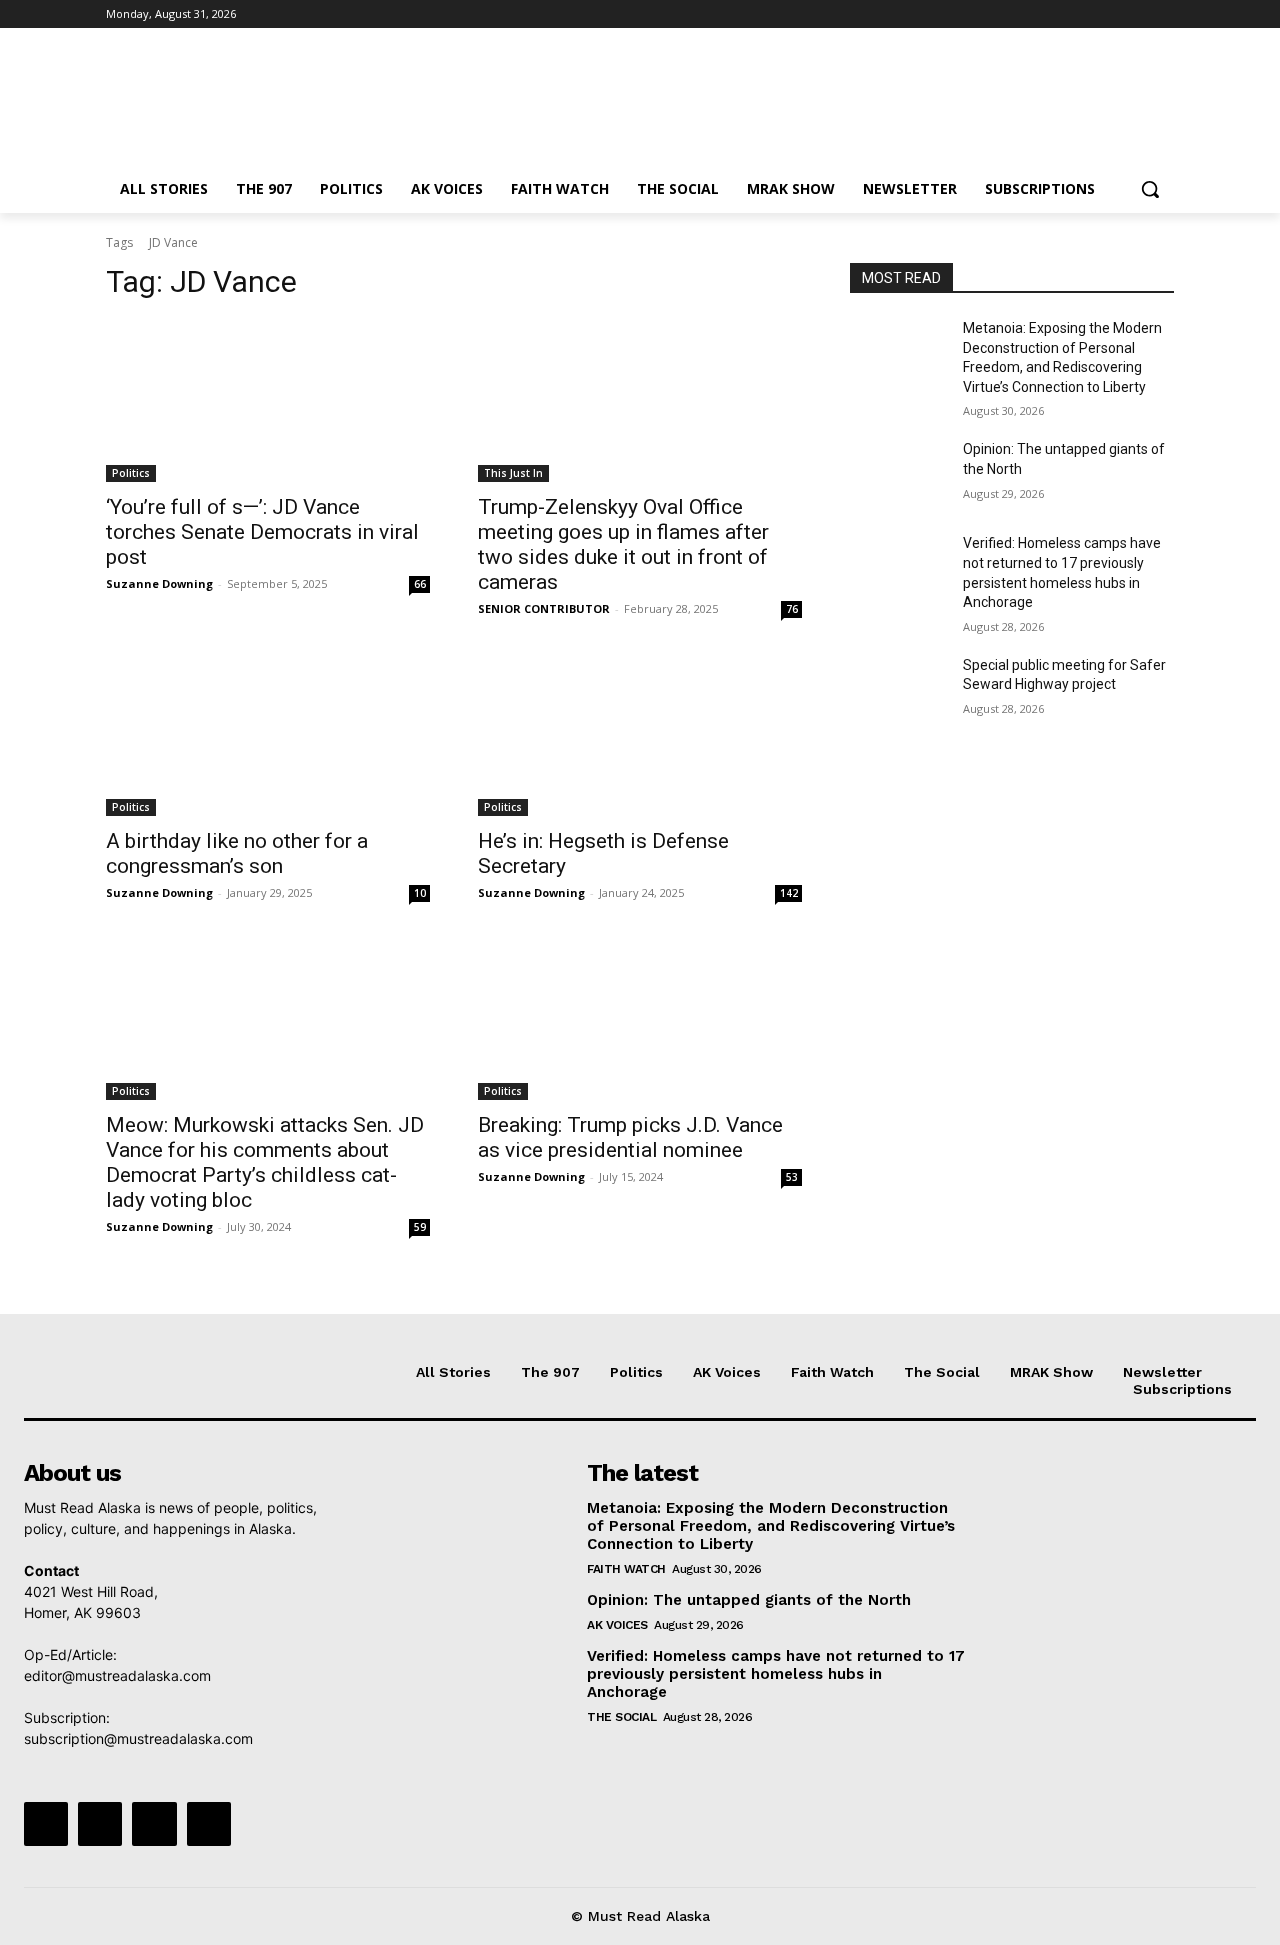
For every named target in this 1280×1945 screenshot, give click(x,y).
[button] (1150, 189)
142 (789, 893)
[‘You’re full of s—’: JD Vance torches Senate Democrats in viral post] (268, 401)
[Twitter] (1107, 14)
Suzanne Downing (159, 583)
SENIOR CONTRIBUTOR (544, 608)
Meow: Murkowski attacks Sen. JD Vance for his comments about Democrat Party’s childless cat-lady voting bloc (265, 1162)
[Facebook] (1051, 14)
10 (420, 893)
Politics (131, 473)
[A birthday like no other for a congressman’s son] (268, 735)
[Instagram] (1079, 14)
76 (792, 609)
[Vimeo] (1134, 14)
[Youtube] (1162, 14)
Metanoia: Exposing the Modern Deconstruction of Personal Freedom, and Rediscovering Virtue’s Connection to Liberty (771, 1526)
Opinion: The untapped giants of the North (749, 1600)
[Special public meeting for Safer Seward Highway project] (898, 690)
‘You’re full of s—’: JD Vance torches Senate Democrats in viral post (262, 532)
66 (420, 584)
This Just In (513, 473)
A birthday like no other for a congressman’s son (237, 853)
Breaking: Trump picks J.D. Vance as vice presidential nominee (630, 1137)
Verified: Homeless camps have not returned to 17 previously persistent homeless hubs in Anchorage (776, 1674)
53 (792, 1177)
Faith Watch (626, 1569)
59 (420, 1227)
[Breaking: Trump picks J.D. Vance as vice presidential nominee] (640, 1019)
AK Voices (617, 1625)
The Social (621, 1717)
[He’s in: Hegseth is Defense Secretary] (640, 735)
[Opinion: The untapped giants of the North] (898, 474)
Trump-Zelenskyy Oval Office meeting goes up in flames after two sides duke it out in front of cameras (623, 544)
